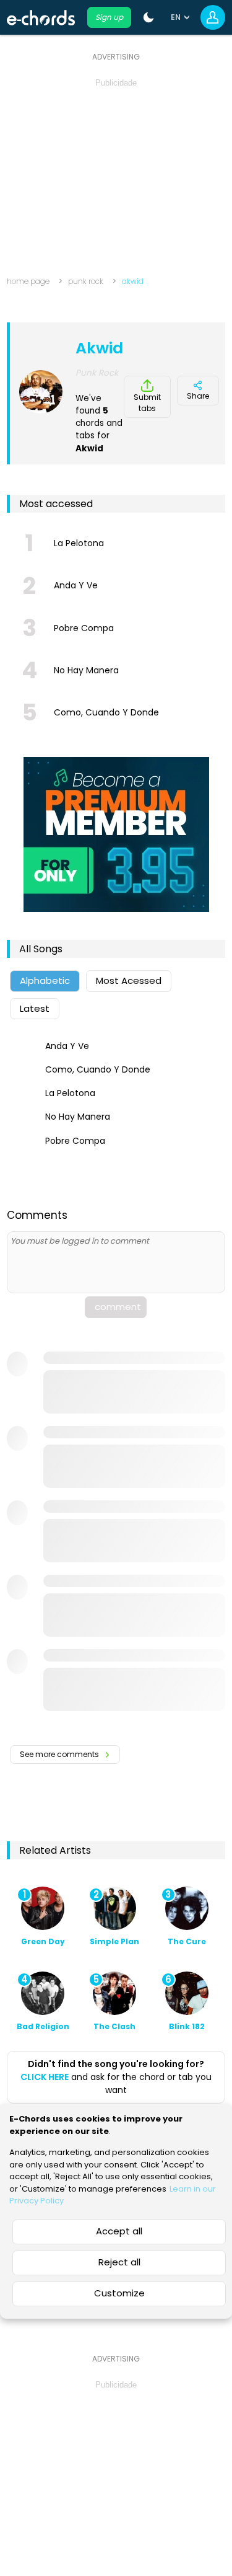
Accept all (119, 2231)
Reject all (119, 2262)
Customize (119, 2293)
